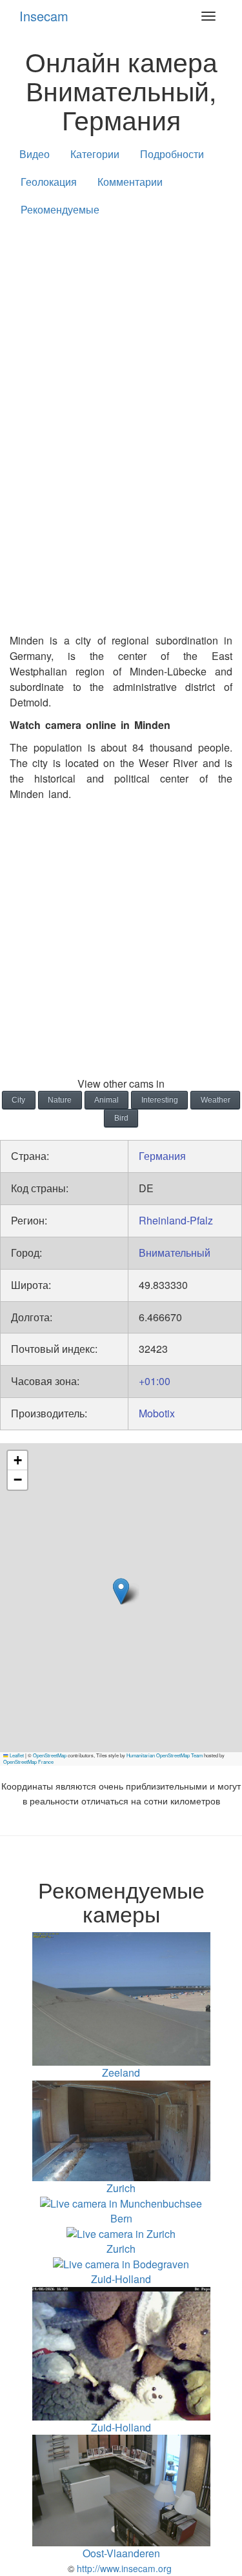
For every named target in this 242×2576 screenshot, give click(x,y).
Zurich (121, 2248)
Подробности (172, 154)
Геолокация (49, 182)
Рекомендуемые (60, 209)
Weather (216, 1100)
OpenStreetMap (50, 1755)
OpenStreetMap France (28, 1762)
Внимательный (175, 1253)
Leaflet (16, 1755)
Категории (95, 154)
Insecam (44, 16)
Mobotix (157, 1413)
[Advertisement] (121, 358)
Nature (60, 1100)
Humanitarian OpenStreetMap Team (165, 1755)
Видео (35, 154)
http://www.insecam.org (123, 2568)
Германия (162, 1156)
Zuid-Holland (121, 2279)
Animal (106, 1100)
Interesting (160, 1100)
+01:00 (155, 1381)
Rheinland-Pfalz (176, 1220)
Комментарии (130, 182)
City (18, 1100)
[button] (121, 1591)
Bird (121, 1118)
